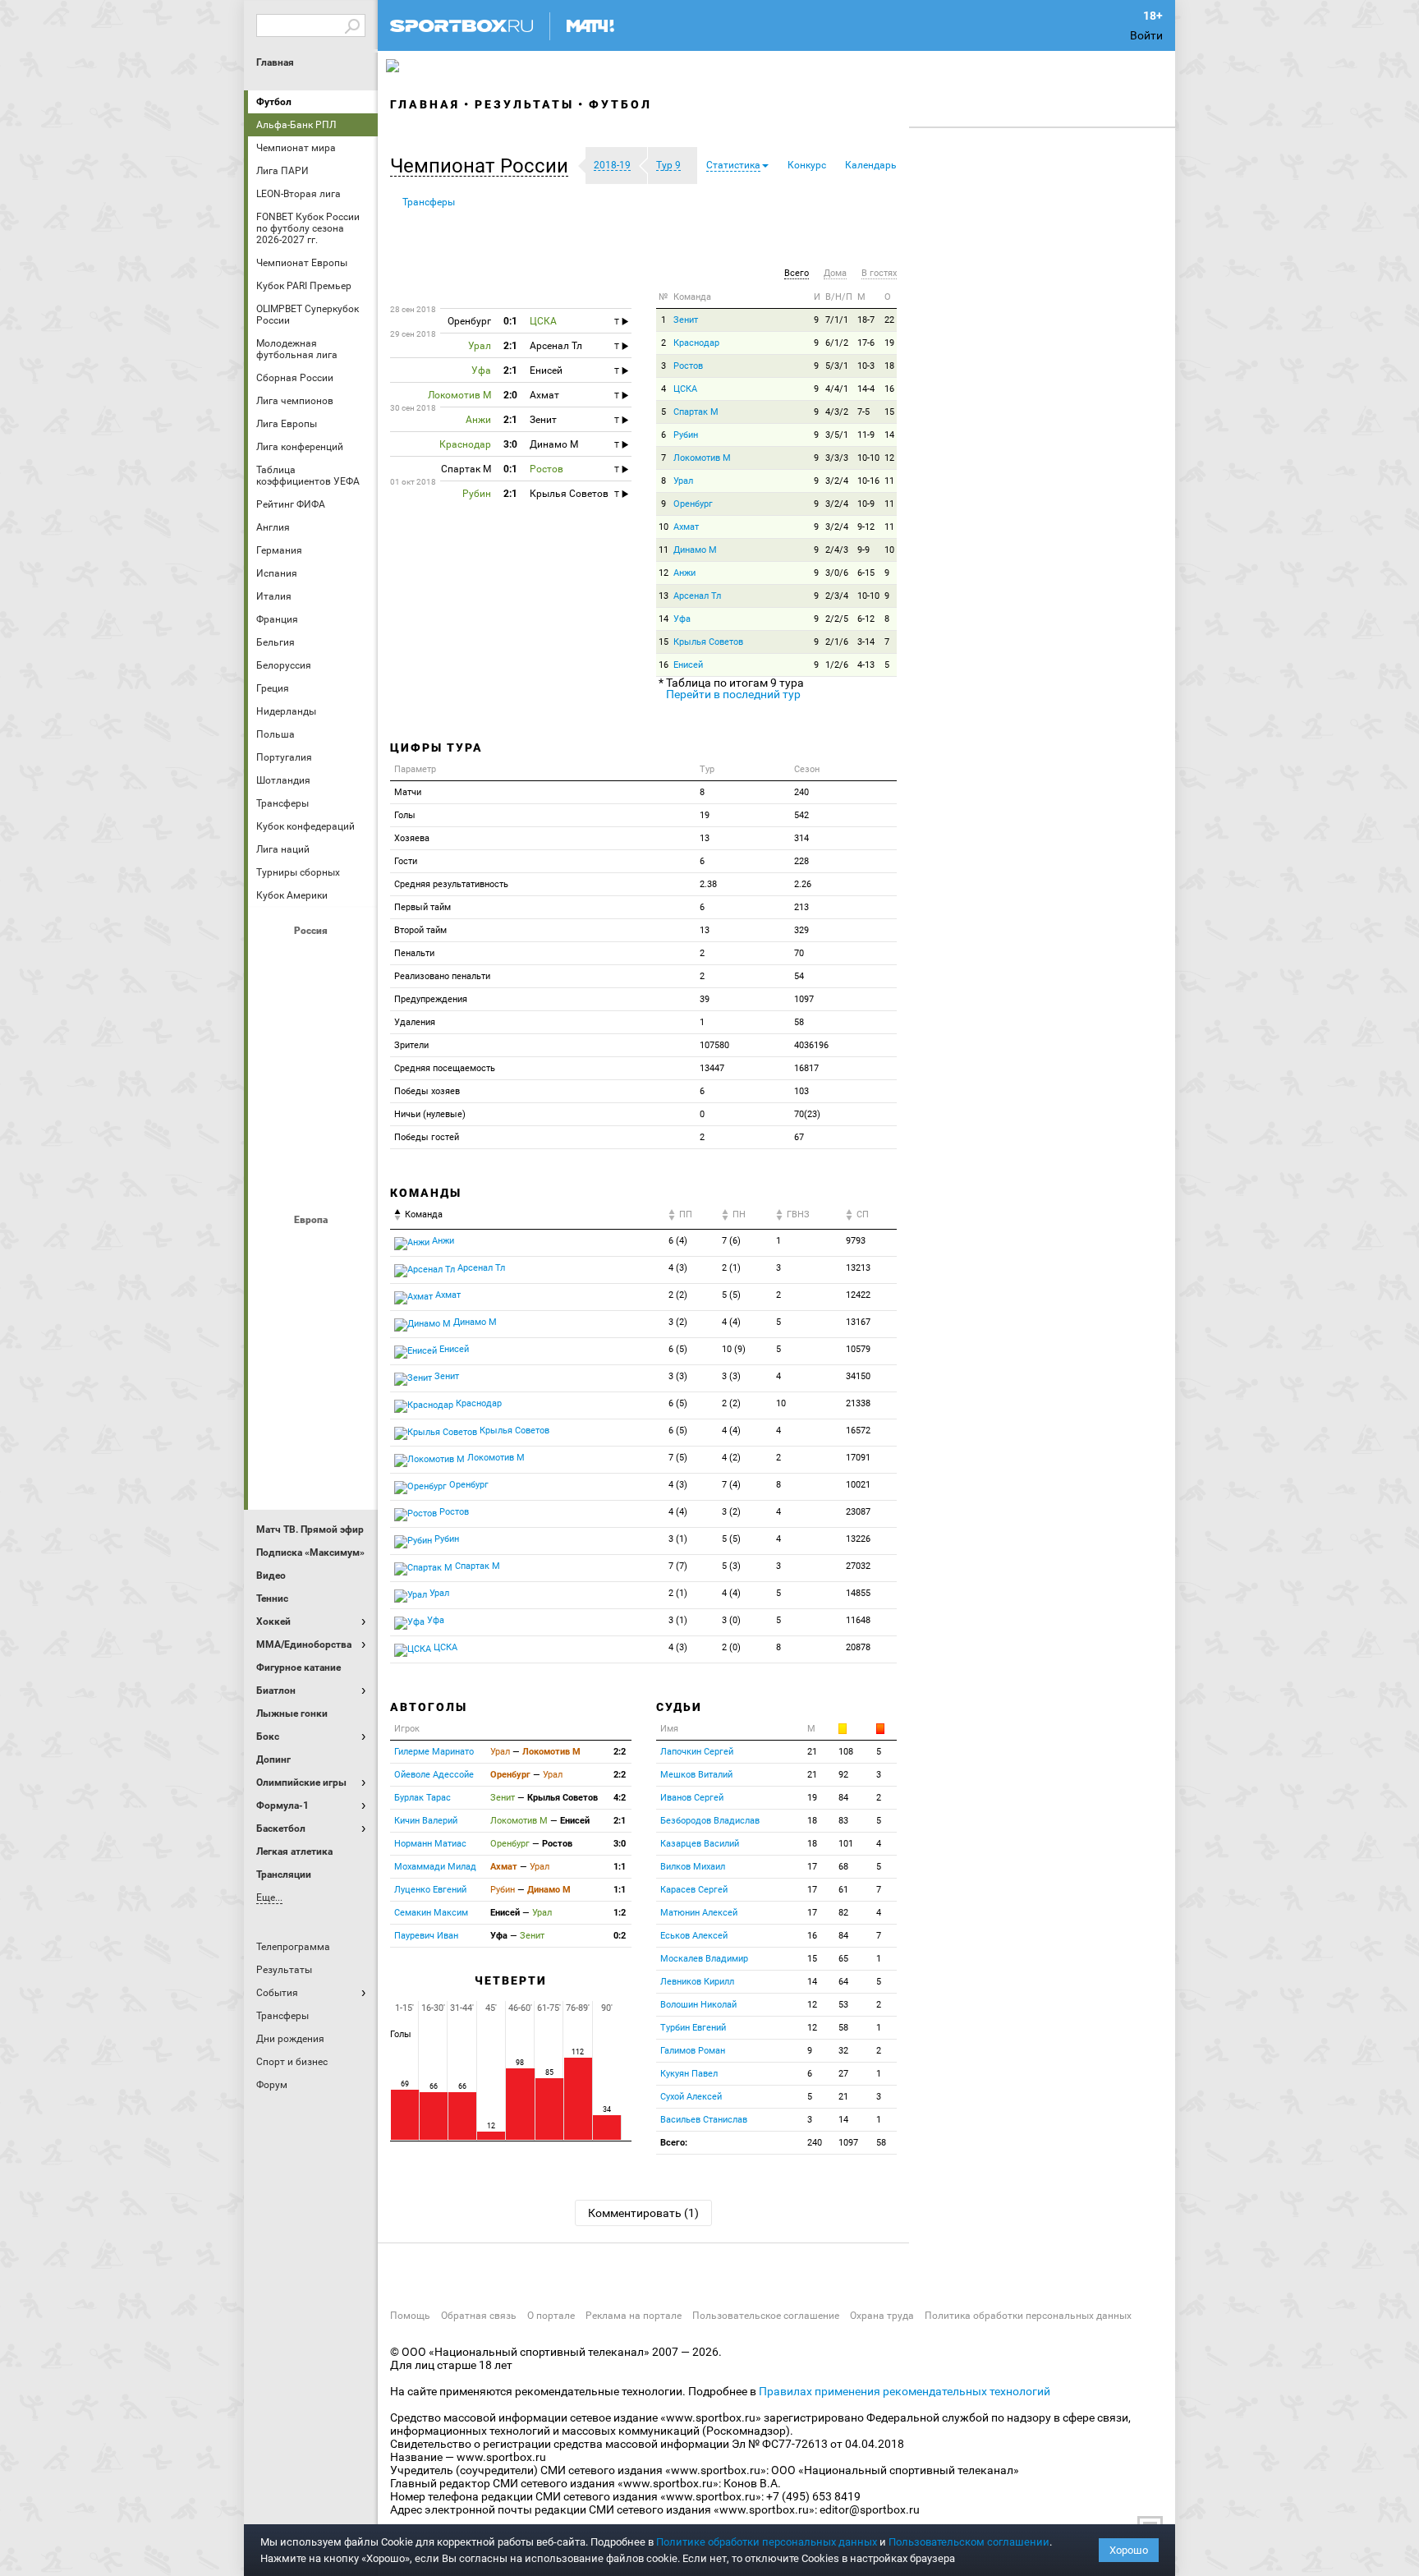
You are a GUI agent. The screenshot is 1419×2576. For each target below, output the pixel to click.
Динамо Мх (273, 1003)
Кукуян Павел (689, 2074)
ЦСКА (313, 1180)
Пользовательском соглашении (969, 2542)
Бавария (352, 1248)
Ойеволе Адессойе (434, 1775)
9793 (856, 1241)
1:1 (620, 1867)
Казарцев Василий (700, 1844)
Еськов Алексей (694, 1936)
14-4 (866, 389)
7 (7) (678, 1566)
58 (843, 2028)
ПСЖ (352, 1381)
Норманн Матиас (430, 1844)
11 (889, 481)
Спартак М (696, 412)
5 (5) (731, 1295)
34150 (858, 1376)
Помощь (410, 2316)
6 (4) (678, 1241)
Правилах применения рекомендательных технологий (905, 2391)
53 (843, 2005)
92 (843, 1775)
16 (889, 389)
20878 (858, 1647)
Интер (352, 1292)
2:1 (620, 1821)
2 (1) (731, 1268)
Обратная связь (479, 2316)
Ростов (313, 1092)
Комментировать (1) (643, 2213)
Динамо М (313, 1003)
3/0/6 (837, 573)
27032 (858, 1566)
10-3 (866, 366)
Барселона (273, 1292)
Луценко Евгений (430, 1890)
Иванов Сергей (692, 1798)
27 (843, 2074)
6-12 (866, 619)
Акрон (273, 959)
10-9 (866, 504)
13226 (858, 1539)
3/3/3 (837, 458)
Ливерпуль (273, 1336)
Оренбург (273, 1092)
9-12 (866, 527)
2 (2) (678, 1295)
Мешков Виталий (696, 1775)
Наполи (313, 1381)
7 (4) (731, 1485)
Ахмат (313, 959)
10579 (858, 1349)
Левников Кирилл (697, 1982)
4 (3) (678, 1268)
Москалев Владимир (704, 1959)
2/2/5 (837, 619)
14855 (858, 1593)
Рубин (273, 1136)
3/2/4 (837, 481)
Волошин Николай (698, 2005)
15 (889, 412)
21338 (858, 1403)
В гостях (879, 273)
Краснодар (273, 1047)
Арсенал (273, 1248)
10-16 (868, 481)
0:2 (620, 1936)
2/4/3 (837, 550)
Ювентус (313, 1470)
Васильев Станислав (704, 2120)
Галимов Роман (693, 2051)
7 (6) (731, 1241)
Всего (797, 273)
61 (843, 1890)
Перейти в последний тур (733, 694)
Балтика (352, 959)
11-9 (866, 435)
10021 (858, 1485)
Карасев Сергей (694, 1890)
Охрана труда (882, 2316)
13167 (858, 1322)
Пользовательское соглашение (766, 2316)
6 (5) (678, 1349)
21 (812, 1752)
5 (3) (731, 1566)
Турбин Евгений (693, 2028)
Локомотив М (702, 458)
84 (843, 1798)
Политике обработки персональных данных (767, 2542)
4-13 (866, 665)
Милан (273, 1381)
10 (664, 527)
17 (812, 1867)
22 (889, 320)
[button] (483, 166)
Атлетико (313, 1248)
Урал (683, 481)
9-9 (863, 550)
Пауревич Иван (426, 1936)
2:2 (620, 1752)
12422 (858, 1295)
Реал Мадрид (273, 1425)
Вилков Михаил (693, 1867)
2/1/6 (837, 642)
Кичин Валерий (426, 1821)
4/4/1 (837, 389)
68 (843, 1867)
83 (843, 1821)
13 (664, 596)
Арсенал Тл (697, 596)
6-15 (866, 573)
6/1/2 (837, 343)
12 (889, 458)
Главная (275, 62)
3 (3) (678, 1376)
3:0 (620, 1844)
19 (889, 343)
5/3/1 (837, 366)
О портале (551, 2316)
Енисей (688, 665)
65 (843, 1959)
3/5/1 (837, 435)
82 (843, 1913)
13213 (858, 1268)
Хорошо (1129, 2550)
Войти (1146, 35)
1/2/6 (837, 665)
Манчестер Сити (313, 1336)
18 (889, 366)
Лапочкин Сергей (697, 1752)
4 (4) (731, 1322)
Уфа (682, 619)
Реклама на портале (634, 2316)
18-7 (866, 320)
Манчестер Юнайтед (352, 1336)
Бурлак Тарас (422, 1798)
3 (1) (678, 1539)
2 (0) (731, 1647)
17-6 (866, 343)
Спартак (313, 1136)
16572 (858, 1431)
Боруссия (313, 1292)
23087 (858, 1512)
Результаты (524, 104)
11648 (858, 1620)
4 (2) (731, 1458)
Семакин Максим (431, 1913)
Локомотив (352, 1047)
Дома (835, 273)
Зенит (352, 1003)
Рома (313, 1425)
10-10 (868, 458)
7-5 (863, 412)
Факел (352, 1136)
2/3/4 (837, 596)
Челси (352, 1425)
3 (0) (731, 1620)
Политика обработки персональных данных (1028, 2316)
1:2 (620, 1913)
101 (846, 1844)
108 (846, 1752)
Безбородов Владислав (710, 1821)
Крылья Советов (313, 1047)
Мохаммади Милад (435, 1867)
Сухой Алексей (691, 2097)
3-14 (866, 642)
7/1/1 (837, 320)
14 (889, 435)
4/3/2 (837, 412)
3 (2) (678, 1322)
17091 (858, 1458)
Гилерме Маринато (434, 1752)
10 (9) (734, 1349)
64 (843, 1982)
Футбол (274, 102)
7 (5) (678, 1458)
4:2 (620, 1798)
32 (843, 2051)
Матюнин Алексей (699, 1913)
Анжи (684, 573)
